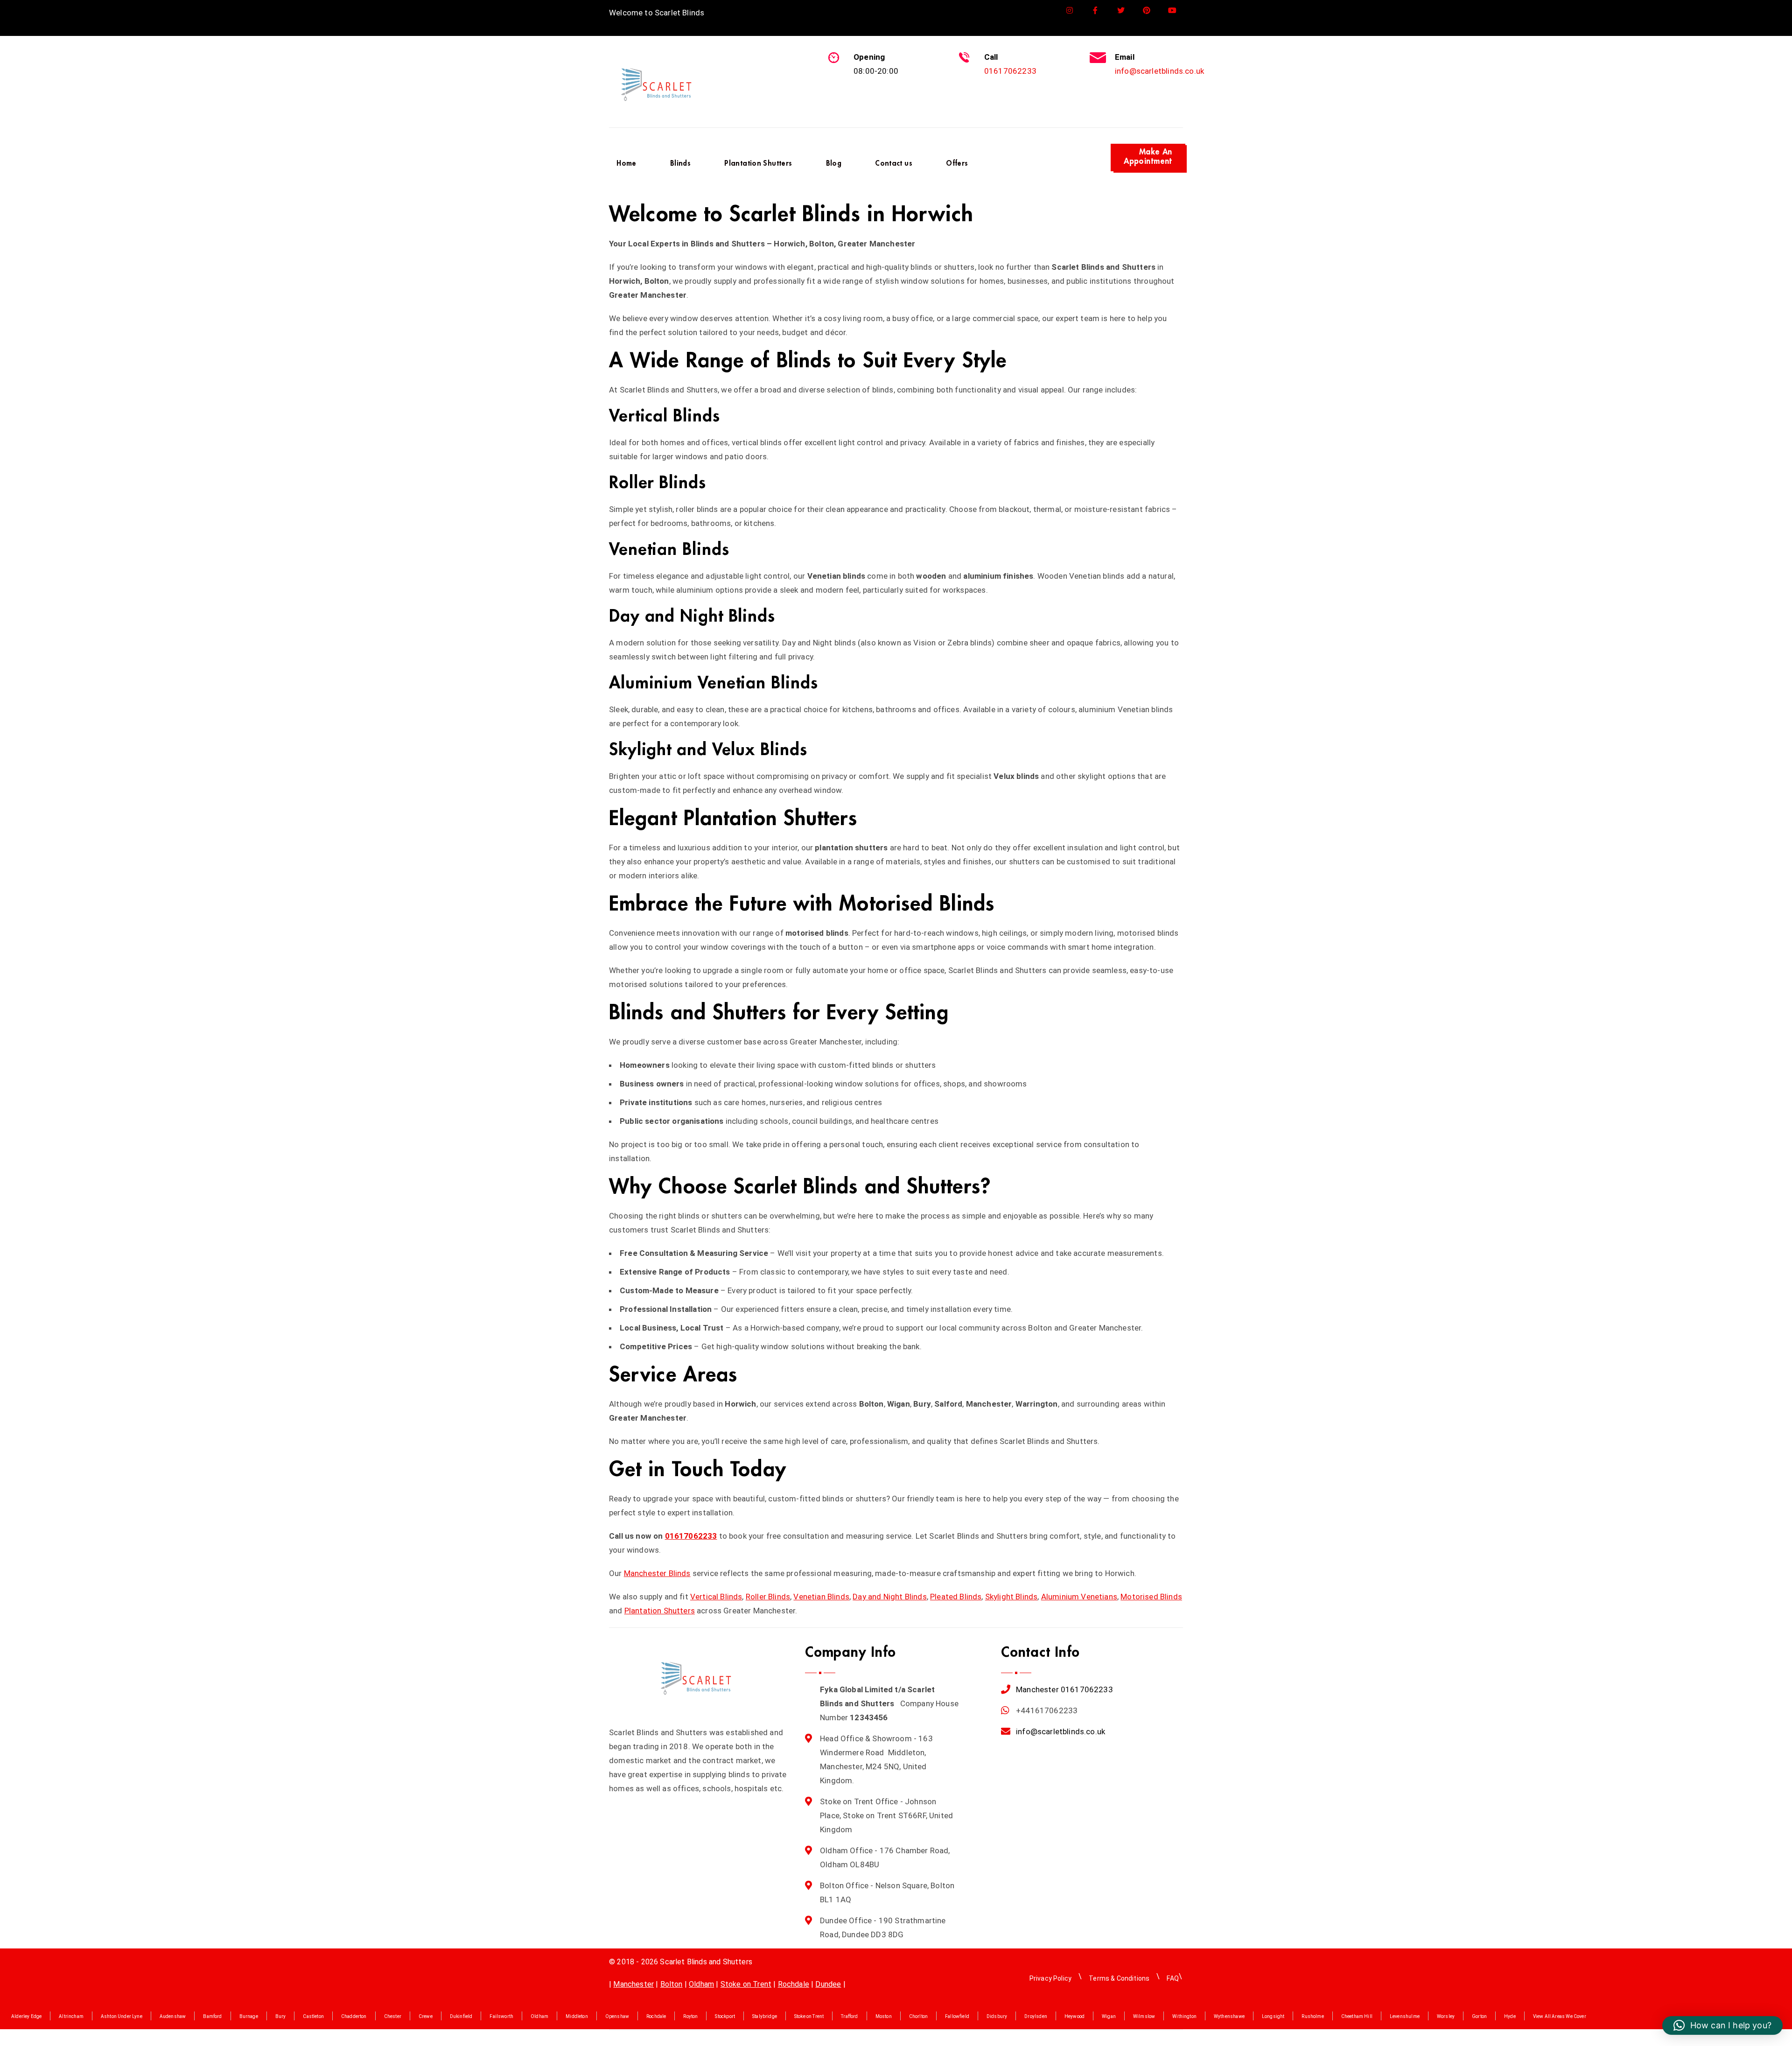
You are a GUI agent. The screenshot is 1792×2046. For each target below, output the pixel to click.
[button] (1722, 2025)
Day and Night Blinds (889, 1597)
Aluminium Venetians (1079, 1597)
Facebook (1095, 11)
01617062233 (1010, 71)
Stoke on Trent (746, 1984)
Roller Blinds (768, 1597)
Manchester (1037, 1689)
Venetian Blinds (821, 1597)
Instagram (1070, 11)
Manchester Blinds (657, 1573)
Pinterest (1147, 11)
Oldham (701, 1984)
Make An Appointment (1148, 157)
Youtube (1172, 11)
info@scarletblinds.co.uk (1159, 71)
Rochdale (794, 1984)
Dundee (828, 1984)
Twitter (1121, 11)
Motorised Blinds (1151, 1597)
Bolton (672, 1984)
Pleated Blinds (956, 1597)
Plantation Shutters (660, 1611)
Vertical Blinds (716, 1597)
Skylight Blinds (1011, 1597)
